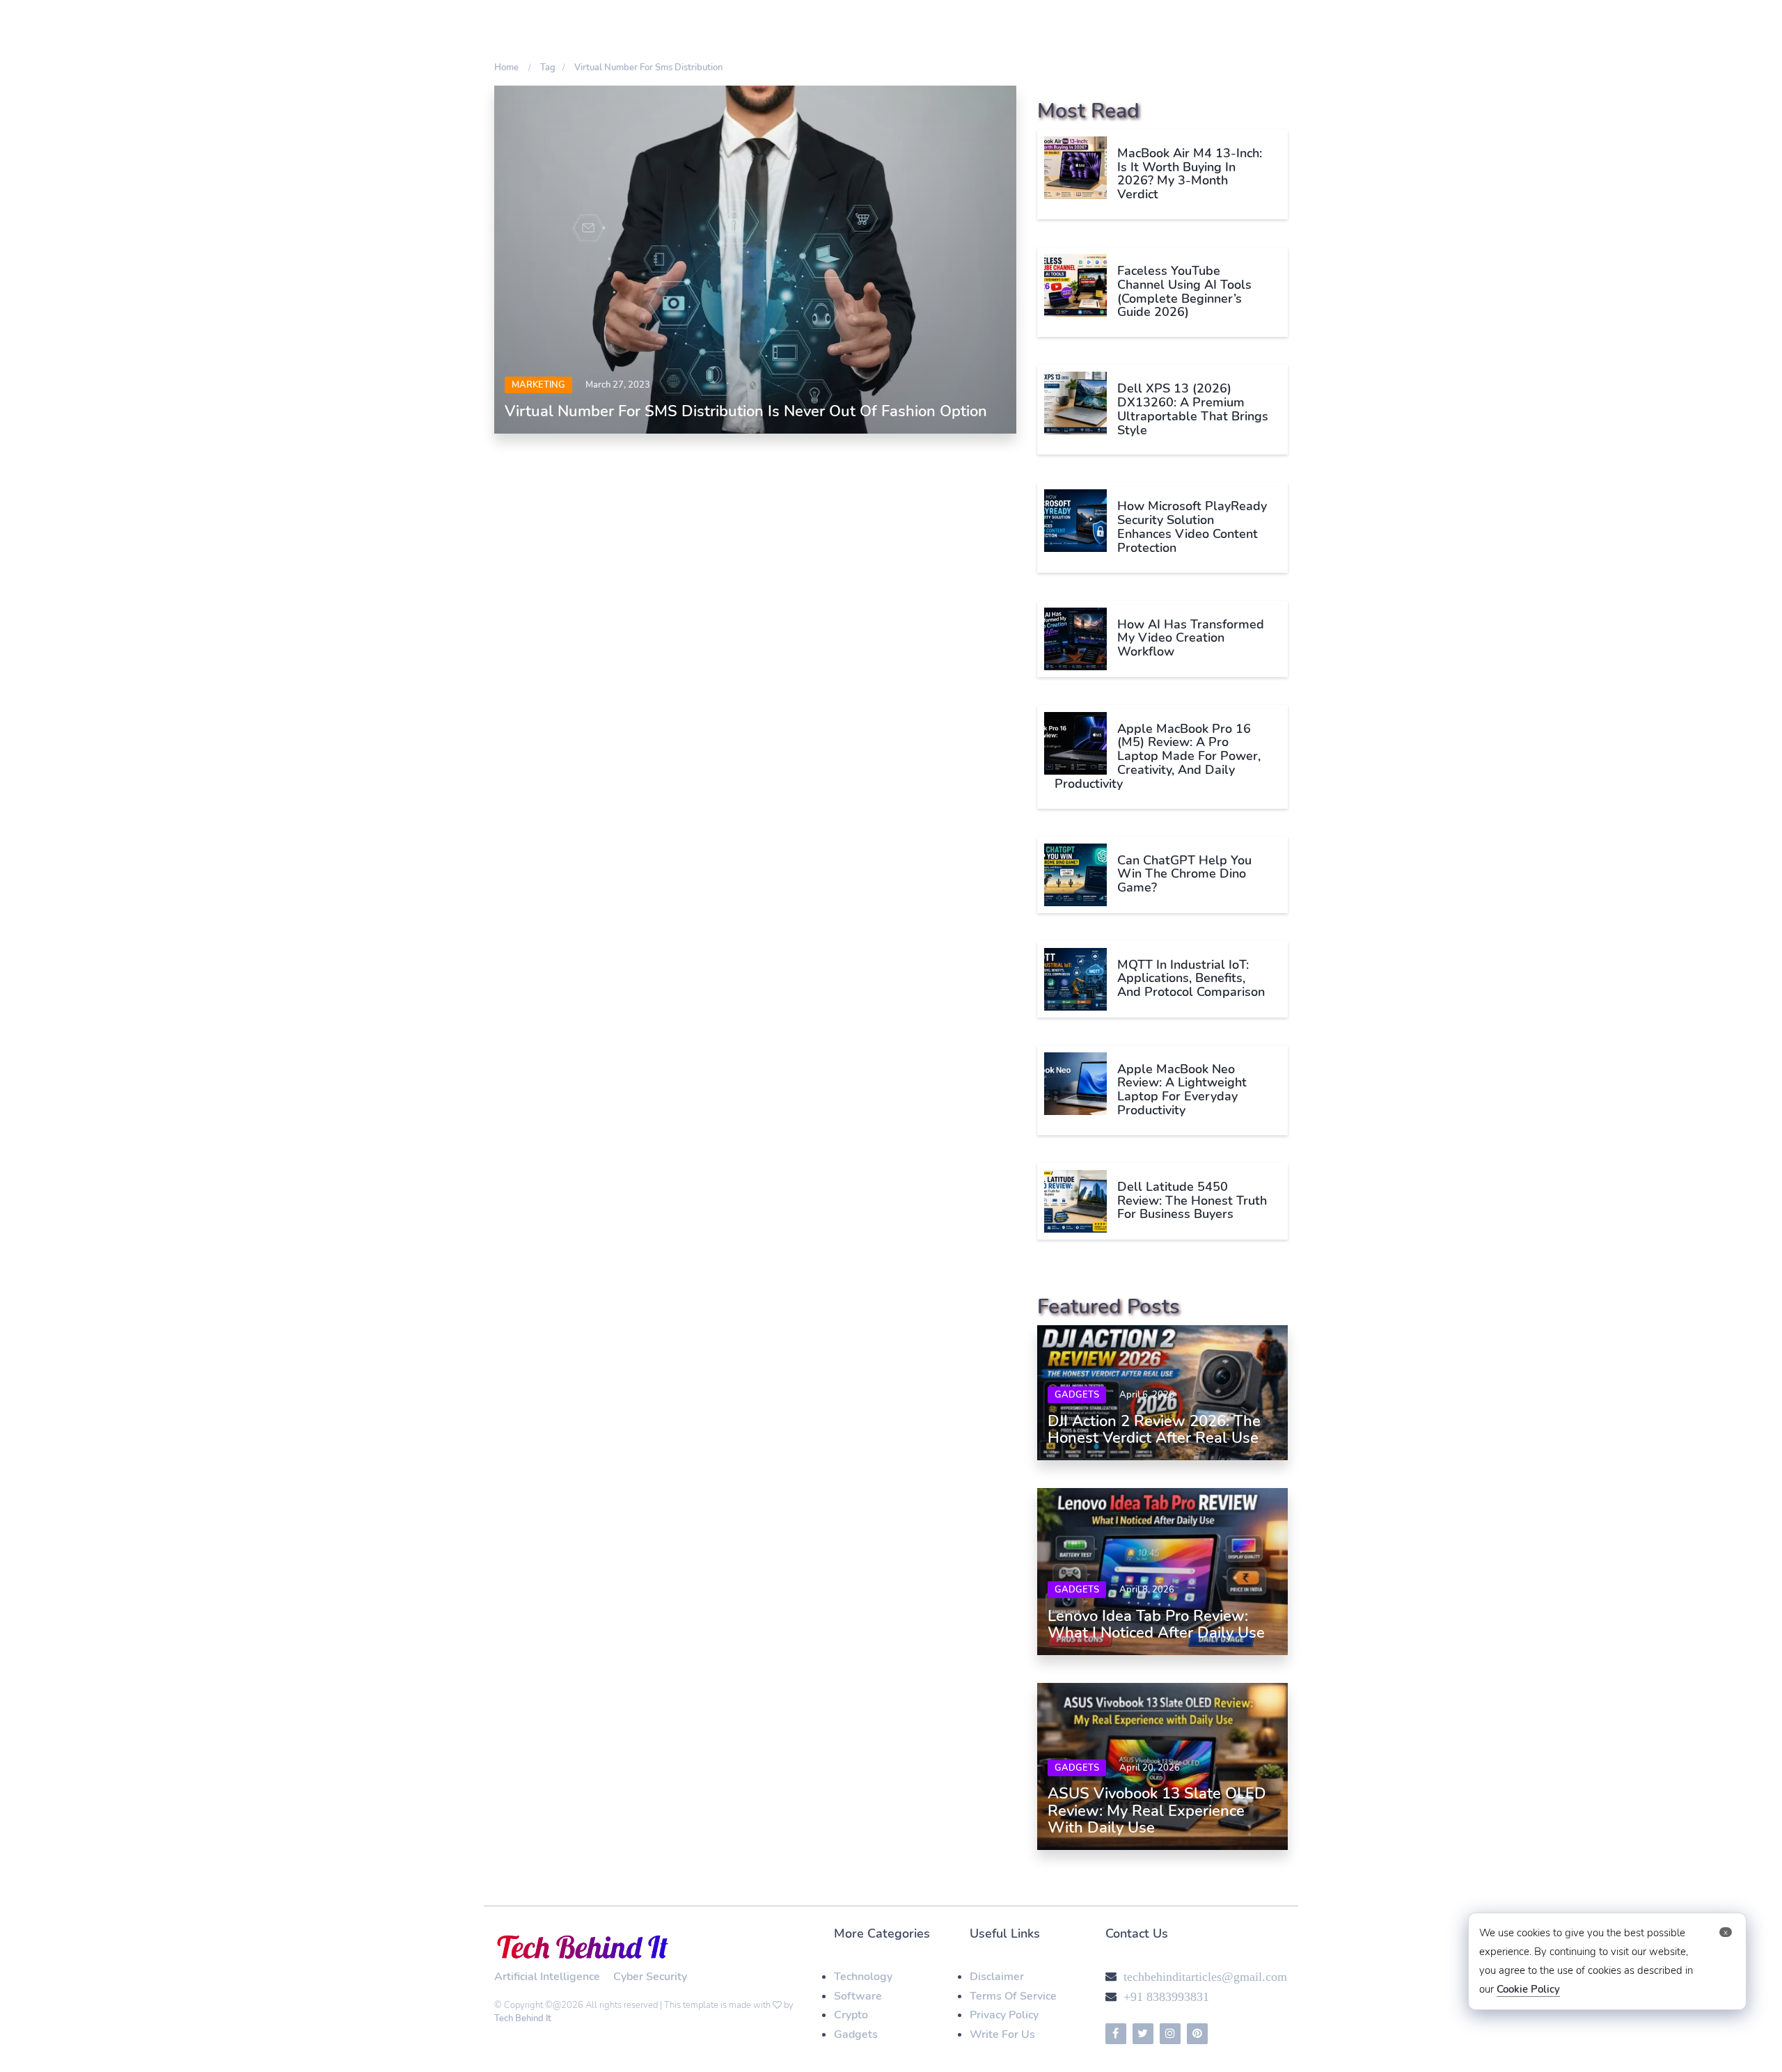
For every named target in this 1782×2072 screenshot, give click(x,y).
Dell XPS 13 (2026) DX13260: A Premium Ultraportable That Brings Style (1193, 409)
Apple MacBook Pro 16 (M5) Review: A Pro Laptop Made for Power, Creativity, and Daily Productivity (1158, 756)
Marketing (538, 385)
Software (858, 1996)
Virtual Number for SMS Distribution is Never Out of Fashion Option (746, 411)
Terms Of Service (1013, 1996)
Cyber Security (650, 1977)
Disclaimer (997, 1977)
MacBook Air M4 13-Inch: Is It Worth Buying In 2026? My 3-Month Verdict (1190, 174)
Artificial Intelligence (547, 1977)
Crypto (851, 2015)
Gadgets (1077, 1395)
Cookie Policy (1528, 1989)
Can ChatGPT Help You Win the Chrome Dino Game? (1184, 874)
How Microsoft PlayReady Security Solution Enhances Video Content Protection (1192, 527)
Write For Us (1002, 2034)
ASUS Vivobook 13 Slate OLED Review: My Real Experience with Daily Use (1157, 1810)
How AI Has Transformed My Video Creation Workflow (1191, 638)
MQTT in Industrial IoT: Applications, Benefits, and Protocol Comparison (1191, 979)
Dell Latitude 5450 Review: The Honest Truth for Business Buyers (1192, 1201)
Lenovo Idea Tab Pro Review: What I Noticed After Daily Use (1156, 1624)
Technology (863, 1977)
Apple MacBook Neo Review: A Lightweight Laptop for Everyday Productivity (1182, 1090)
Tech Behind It (523, 2018)
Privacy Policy (1004, 2015)
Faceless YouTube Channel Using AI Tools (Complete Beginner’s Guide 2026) (1184, 291)
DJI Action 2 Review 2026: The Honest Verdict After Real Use (1154, 1430)
